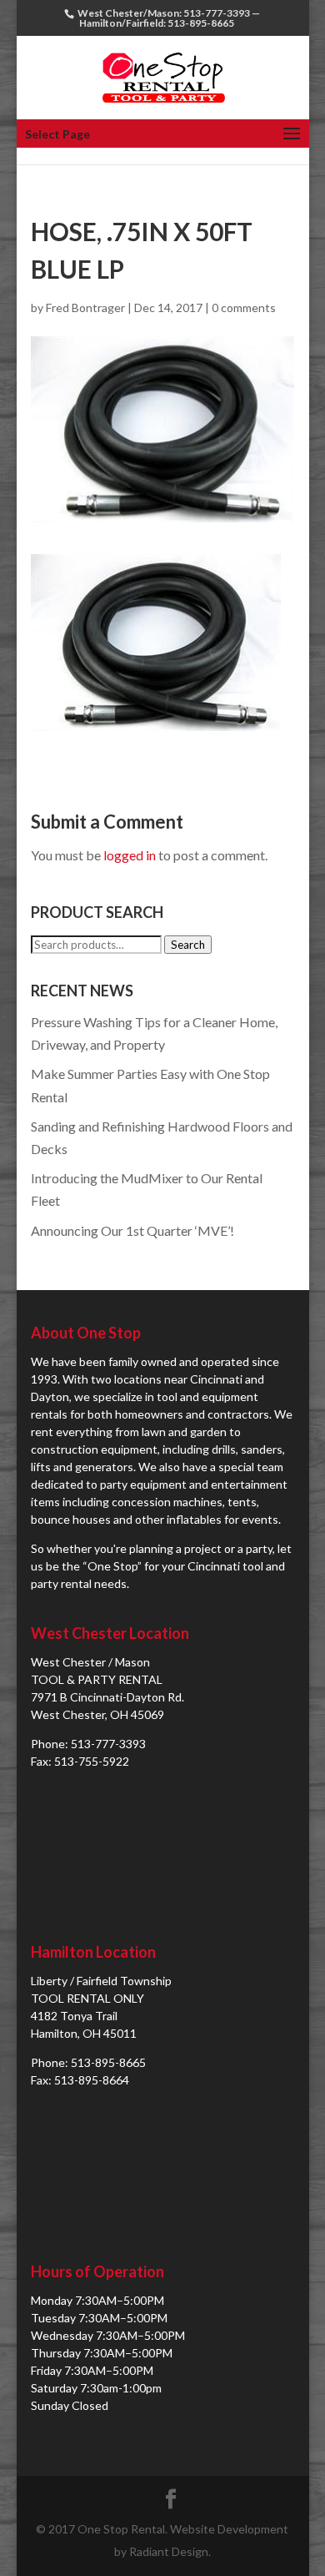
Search (188, 945)
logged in (130, 855)
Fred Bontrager (85, 308)
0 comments (244, 308)
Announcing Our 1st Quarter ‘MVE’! (132, 1230)
